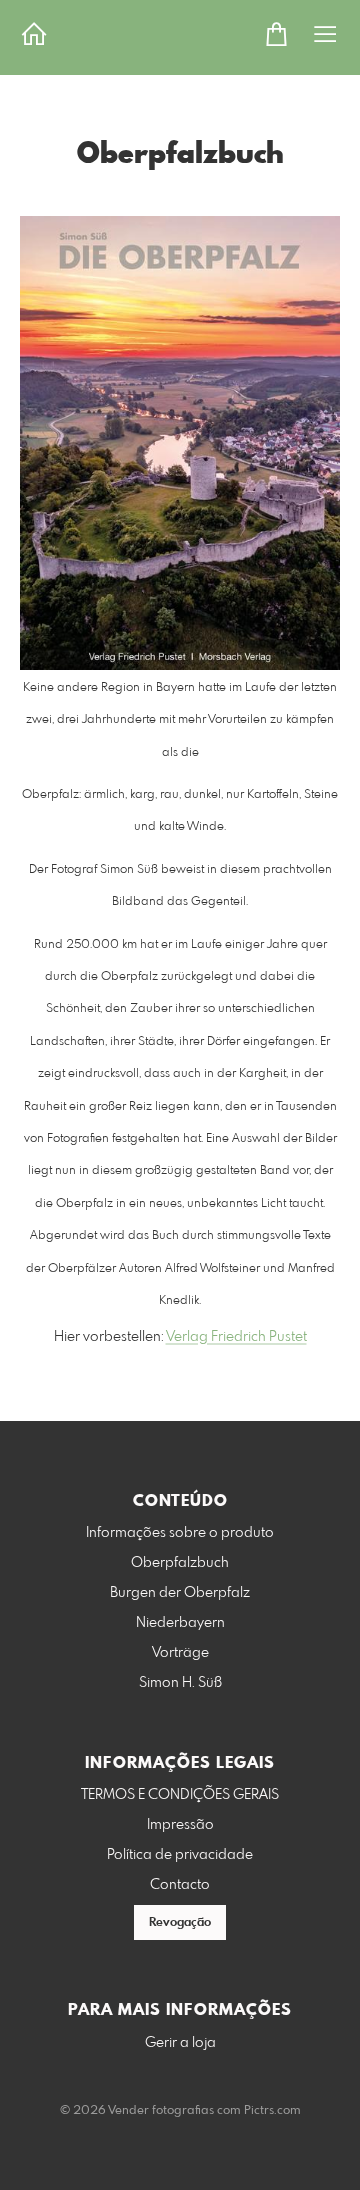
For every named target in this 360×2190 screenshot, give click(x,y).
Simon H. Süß (180, 1683)
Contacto (180, 1885)
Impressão (180, 1825)
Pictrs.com (272, 2111)
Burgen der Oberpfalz (180, 1593)
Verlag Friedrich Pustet (236, 1337)
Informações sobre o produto (180, 1533)
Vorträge (180, 1653)
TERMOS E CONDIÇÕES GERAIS (180, 1795)
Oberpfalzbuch (180, 1563)
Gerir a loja (180, 2043)
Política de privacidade (180, 1855)
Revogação (180, 1923)
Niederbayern (180, 1623)
